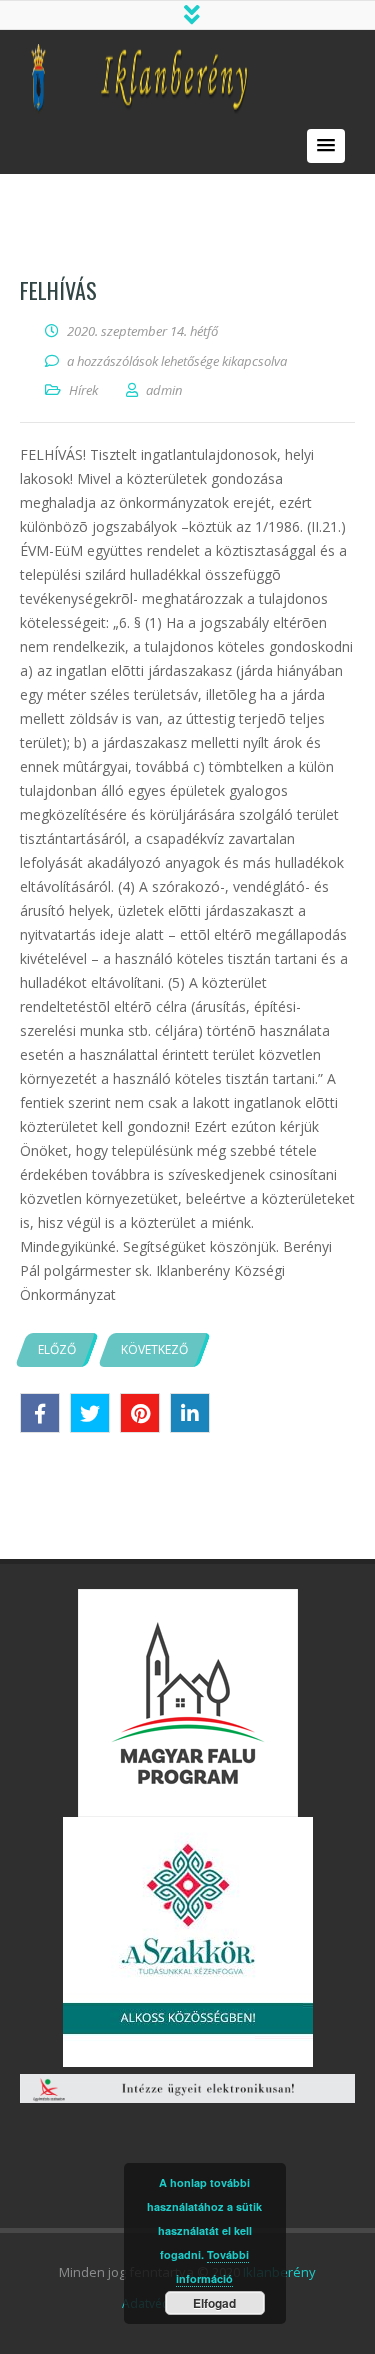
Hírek (83, 390)
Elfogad (214, 2303)
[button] (326, 146)
